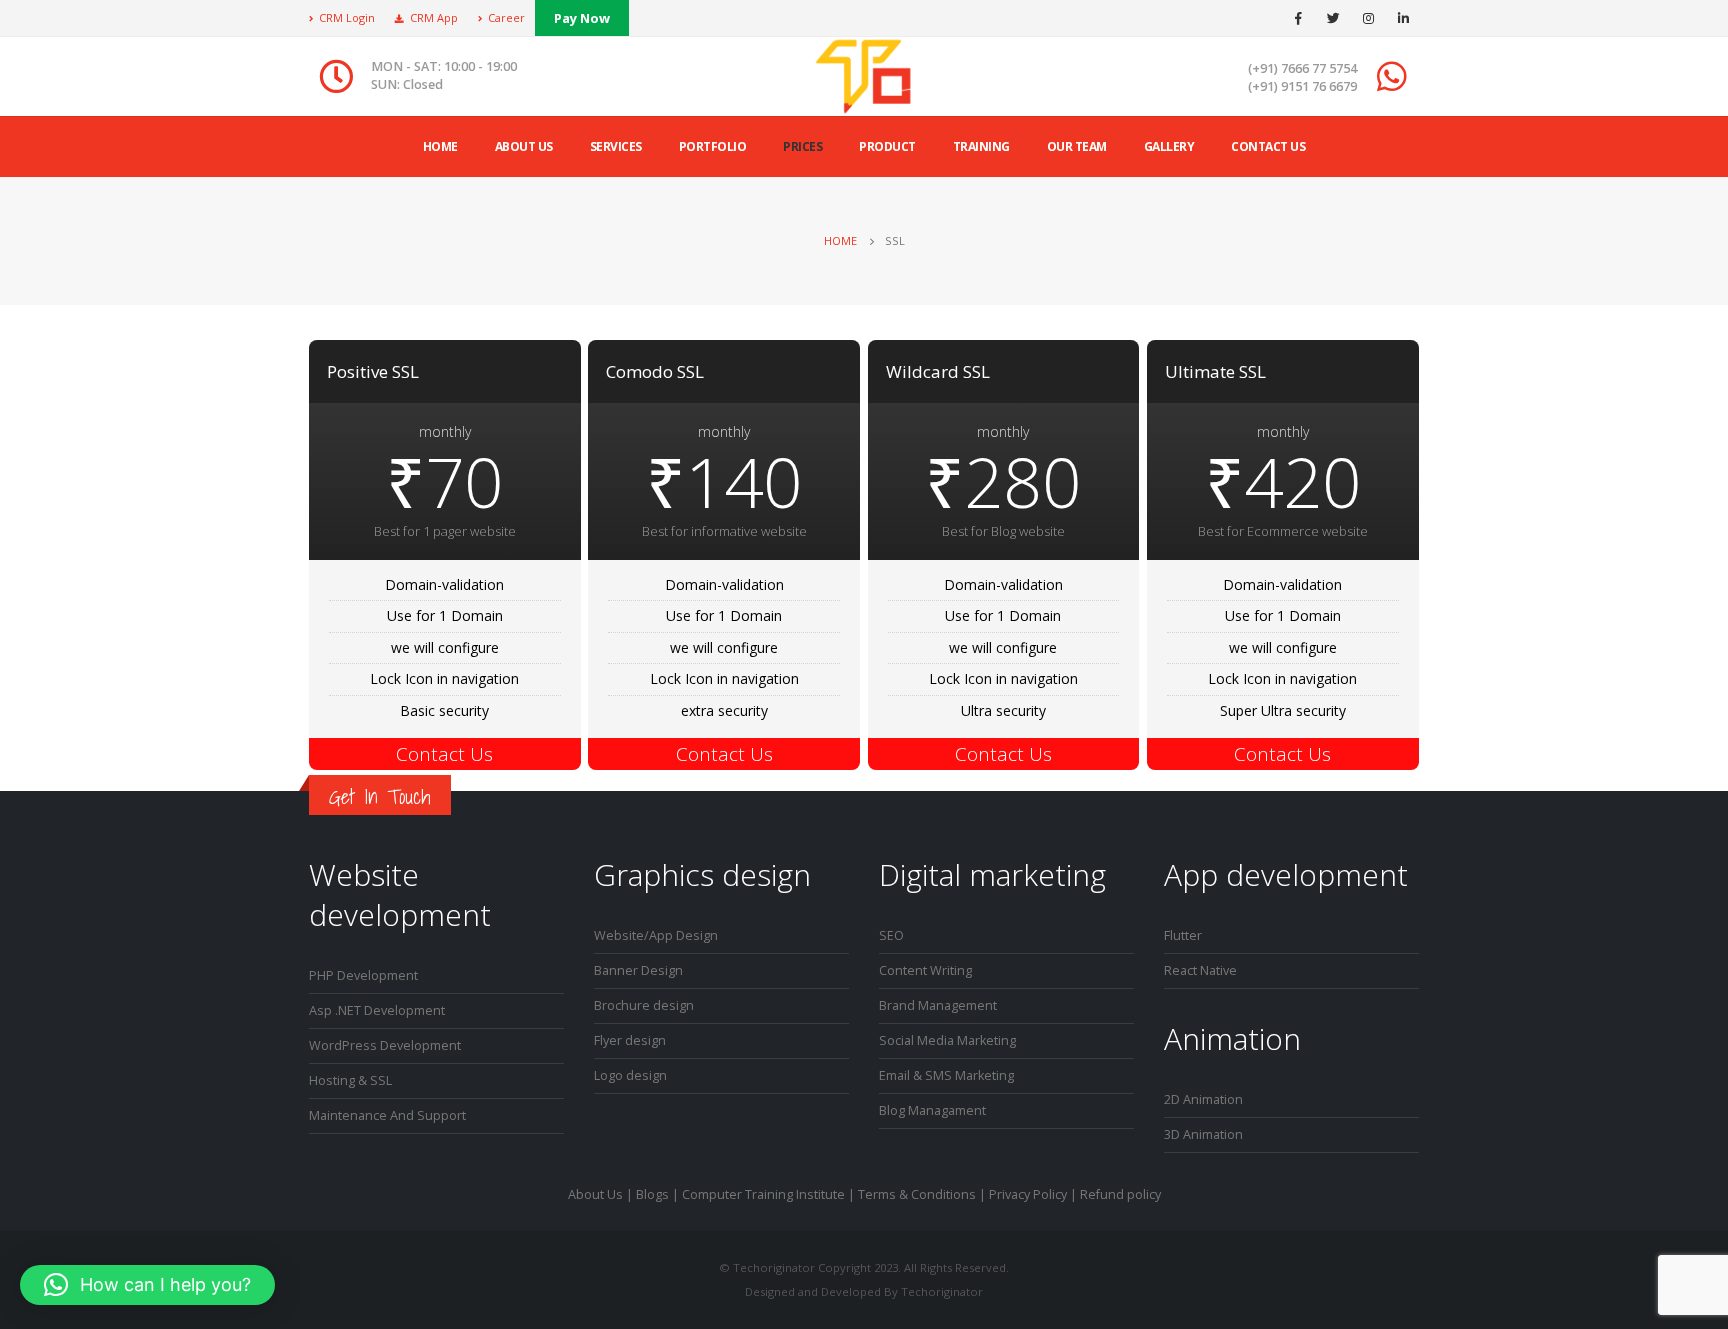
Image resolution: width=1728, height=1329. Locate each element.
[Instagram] (1368, 18)
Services (616, 146)
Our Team (1077, 146)
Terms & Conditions (917, 1194)
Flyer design (630, 1040)
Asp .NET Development (377, 1010)
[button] (147, 1285)
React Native (1200, 970)
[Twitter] (1333, 18)
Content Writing (925, 970)
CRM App (434, 17)
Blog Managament (932, 1110)
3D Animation (1203, 1134)
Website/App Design (656, 935)
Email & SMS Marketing (946, 1075)
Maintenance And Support (387, 1115)
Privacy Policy (1028, 1194)
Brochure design (644, 1005)
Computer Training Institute (763, 1194)
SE (886, 935)
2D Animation (1203, 1099)
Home (440, 146)
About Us (595, 1194)
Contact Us (1268, 146)
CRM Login (347, 17)
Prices (802, 146)
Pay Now (582, 18)
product (887, 146)
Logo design (630, 1075)
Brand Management (938, 1005)
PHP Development (363, 975)
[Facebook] (1298, 18)
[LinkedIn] (1403, 18)
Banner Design (638, 970)
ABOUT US (524, 146)
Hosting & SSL (350, 1080)
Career (506, 17)
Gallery (1169, 146)
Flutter (1183, 935)
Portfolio (713, 146)
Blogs (652, 1194)
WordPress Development (385, 1045)
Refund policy (1120, 1194)
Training (981, 146)
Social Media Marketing (947, 1040)
